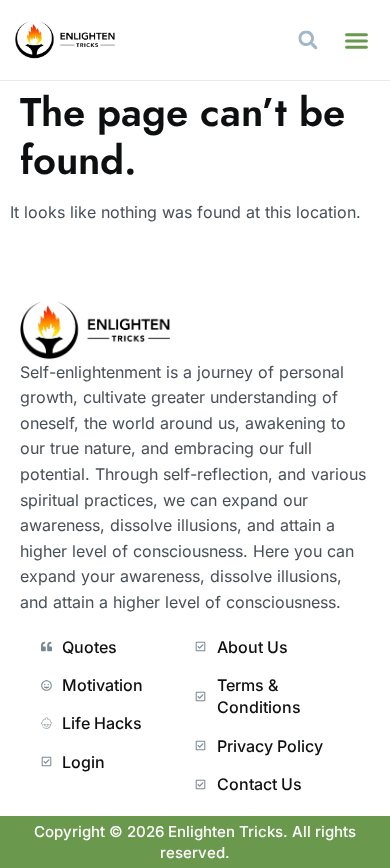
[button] (357, 40)
